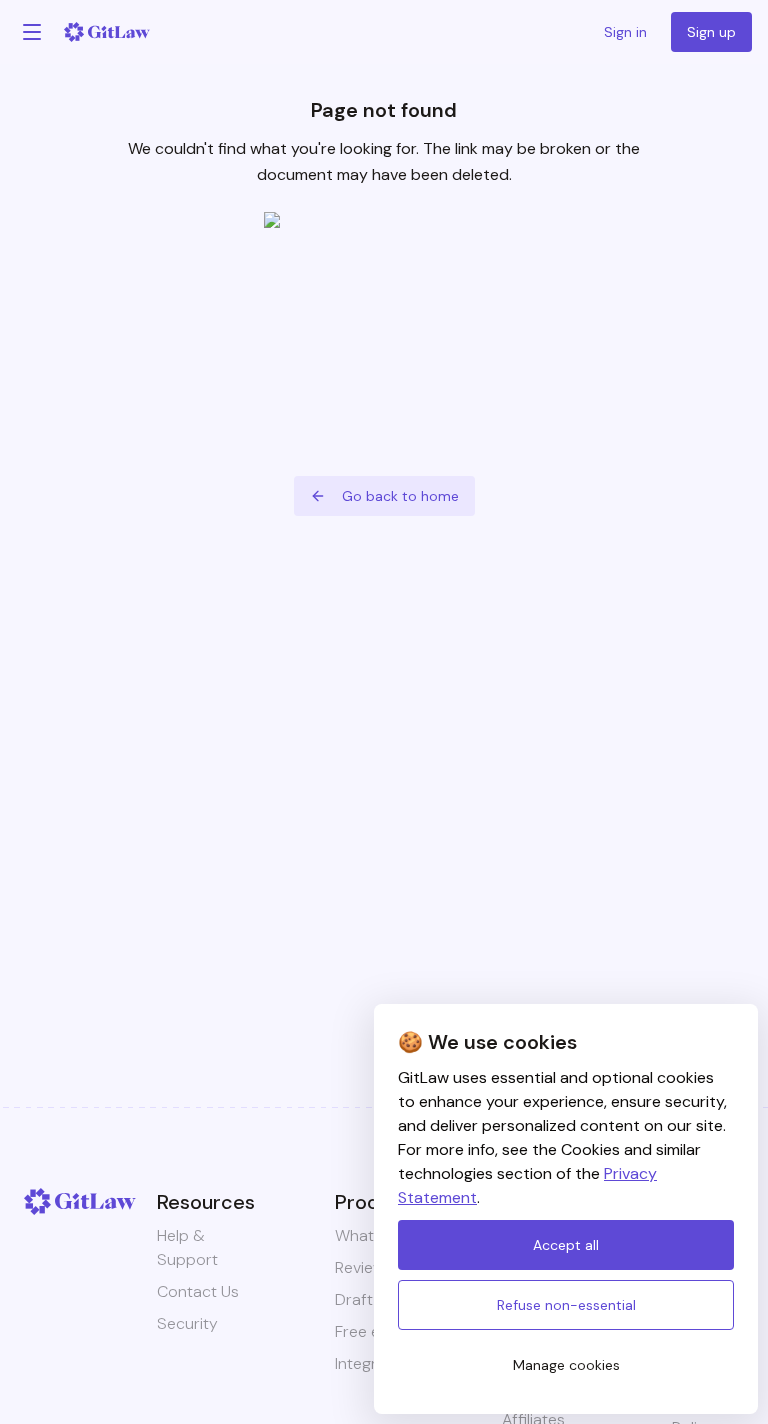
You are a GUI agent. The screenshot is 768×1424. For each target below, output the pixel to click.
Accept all (566, 1245)
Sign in (625, 32)
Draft (354, 1299)
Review (360, 1267)
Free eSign (373, 1331)
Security (187, 1323)
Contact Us (198, 1291)
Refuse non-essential (566, 1305)
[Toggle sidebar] (32, 32)
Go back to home (400, 496)
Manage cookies (566, 1365)
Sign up (711, 32)
